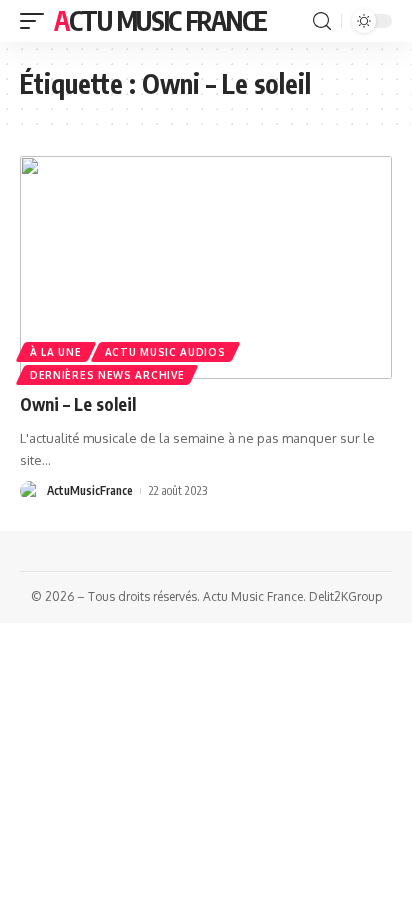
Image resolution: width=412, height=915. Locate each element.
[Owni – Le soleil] (206, 267)
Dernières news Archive (107, 375)
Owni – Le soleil (78, 404)
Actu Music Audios (165, 352)
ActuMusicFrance (90, 490)
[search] (322, 21)
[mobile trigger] (37, 21)
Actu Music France (160, 20)
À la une (56, 352)
